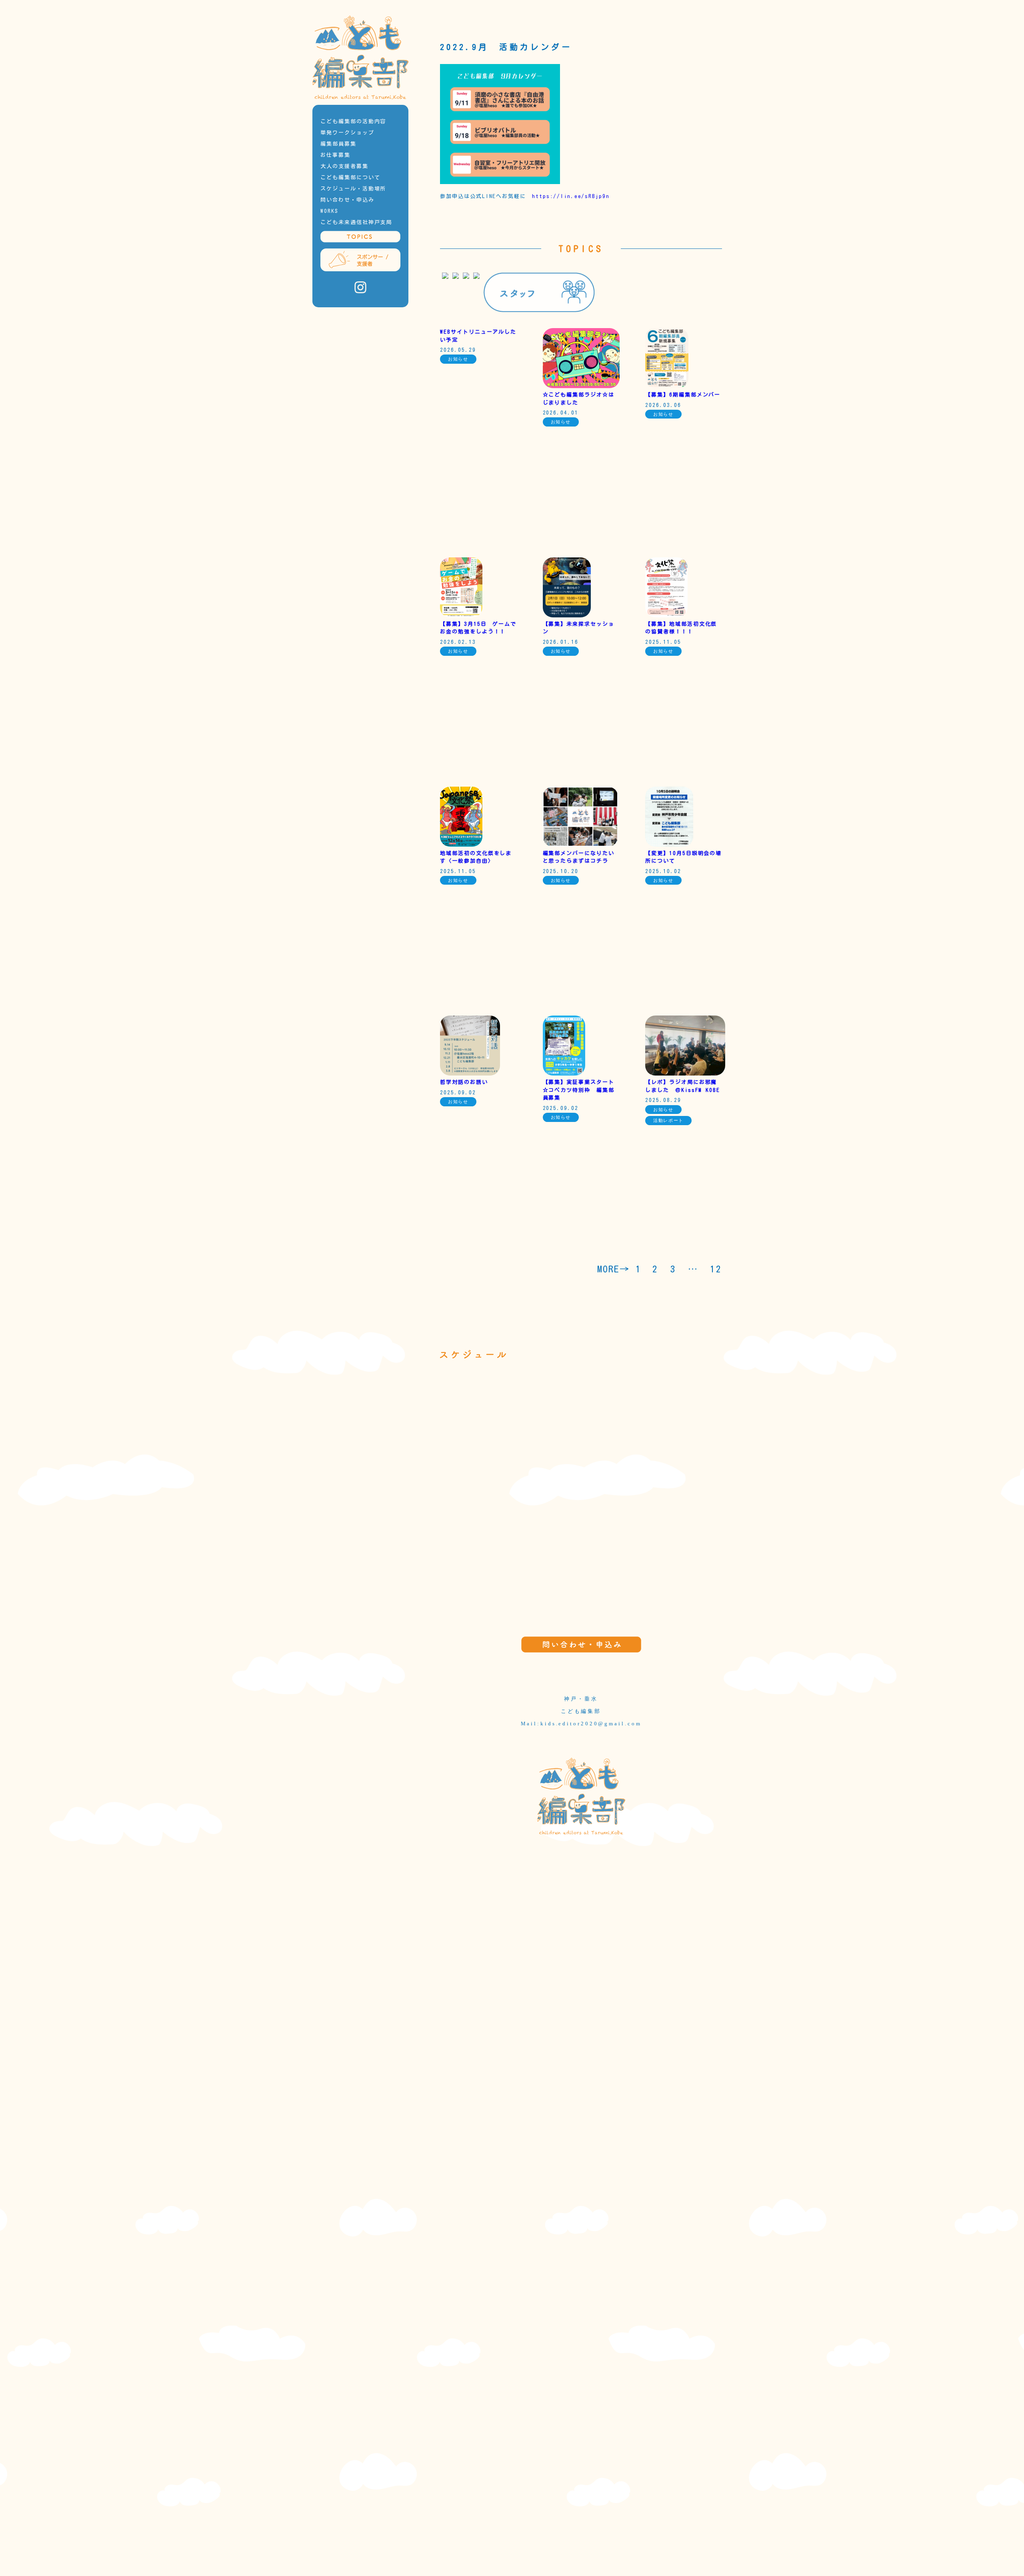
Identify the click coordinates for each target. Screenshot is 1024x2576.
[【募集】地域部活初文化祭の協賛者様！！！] (666, 616)
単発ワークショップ (347, 133)
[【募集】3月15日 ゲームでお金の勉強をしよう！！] (461, 616)
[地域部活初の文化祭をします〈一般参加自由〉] (461, 845)
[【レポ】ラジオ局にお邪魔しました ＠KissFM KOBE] (685, 1074)
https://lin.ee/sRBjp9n (571, 196)
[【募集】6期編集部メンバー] (667, 386)
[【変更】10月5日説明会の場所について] (669, 845)
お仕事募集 (335, 155)
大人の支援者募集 (344, 166)
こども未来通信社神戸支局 (356, 222)
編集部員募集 (338, 144)
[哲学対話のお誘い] (470, 1074)
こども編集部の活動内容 (353, 121)
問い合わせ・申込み (347, 200)
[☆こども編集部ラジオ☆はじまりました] (581, 386)
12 (716, 1269)
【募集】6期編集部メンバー (683, 395)
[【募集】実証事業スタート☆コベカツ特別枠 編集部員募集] (564, 1074)
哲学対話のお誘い (464, 1082)
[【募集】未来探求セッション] (567, 616)
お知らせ (458, 359)
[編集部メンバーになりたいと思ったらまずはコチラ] (580, 845)
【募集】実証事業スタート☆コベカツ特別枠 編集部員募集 (579, 1090)
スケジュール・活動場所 (353, 189)
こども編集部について (350, 177)
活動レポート (668, 1120)
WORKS (329, 211)
